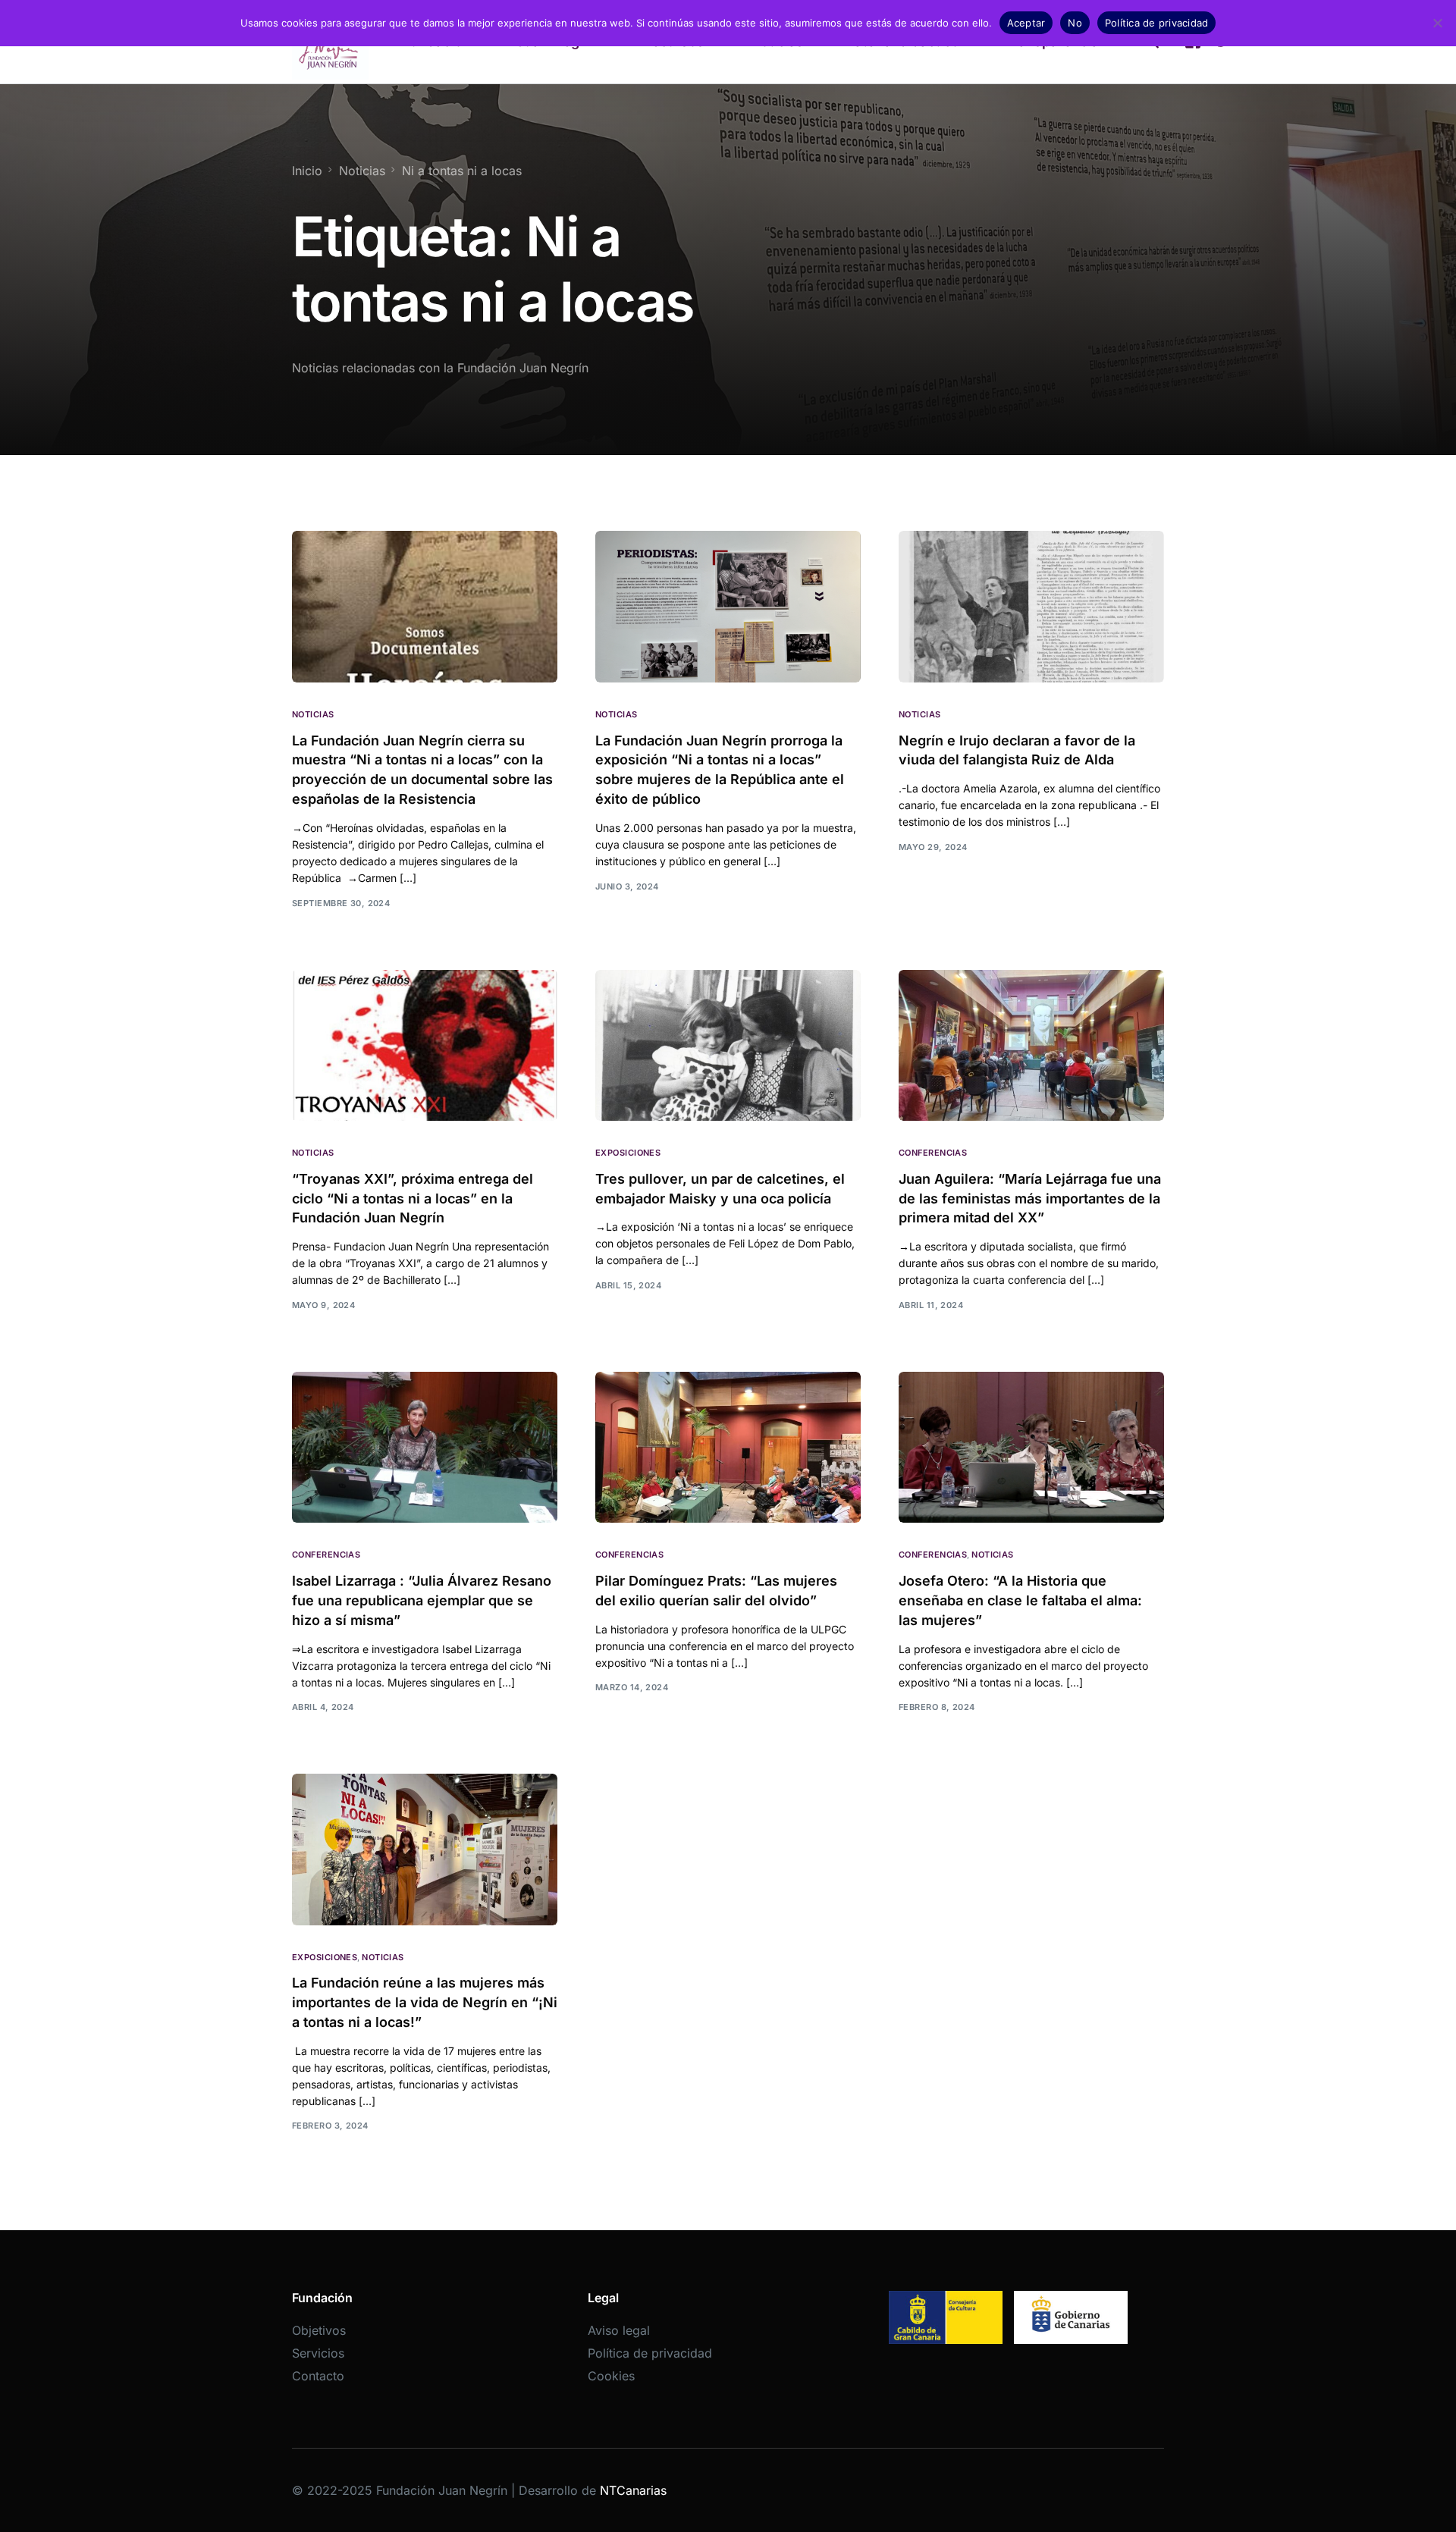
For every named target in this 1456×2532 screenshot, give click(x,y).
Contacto (318, 2376)
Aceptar (1026, 23)
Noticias (313, 715)
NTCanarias (633, 2490)
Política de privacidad (650, 2353)
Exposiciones (628, 1153)
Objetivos (319, 2330)
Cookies (611, 2376)
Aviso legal (619, 2330)
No (1075, 23)
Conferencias (933, 1153)
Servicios (318, 2353)
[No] (1437, 23)
